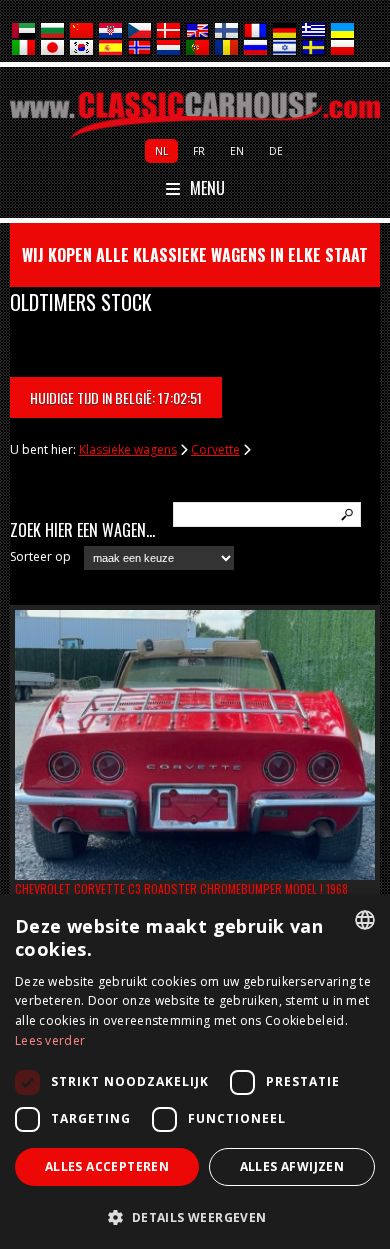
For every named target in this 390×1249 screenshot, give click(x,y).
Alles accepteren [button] (107, 1166)
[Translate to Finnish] (227, 31)
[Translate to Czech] (140, 31)
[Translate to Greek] (314, 31)
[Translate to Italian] (24, 48)
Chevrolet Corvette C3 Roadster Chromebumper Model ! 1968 (181, 888)
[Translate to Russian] (256, 48)
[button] (195, 1216)
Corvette (215, 449)
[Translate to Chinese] (82, 31)
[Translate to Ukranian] (343, 31)
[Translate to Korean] (82, 48)
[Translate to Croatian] (111, 31)
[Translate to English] (198, 31)
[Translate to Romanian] (227, 48)
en (237, 151)
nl (161, 151)
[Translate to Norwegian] (140, 48)
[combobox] (365, 920)
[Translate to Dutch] (169, 48)
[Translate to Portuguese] (198, 48)
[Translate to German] (285, 31)
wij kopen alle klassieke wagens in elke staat (195, 255)
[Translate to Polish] (343, 48)
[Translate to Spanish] (111, 48)
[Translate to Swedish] (314, 48)
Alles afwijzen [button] (292, 1166)
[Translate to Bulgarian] (53, 31)
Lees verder (50, 1040)
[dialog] (195, 1072)
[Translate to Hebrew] (285, 48)
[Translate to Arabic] (24, 31)
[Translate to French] (256, 31)
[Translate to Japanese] (53, 48)
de (276, 151)
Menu (207, 189)
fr (199, 151)
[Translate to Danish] (169, 31)
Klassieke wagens (128, 449)
